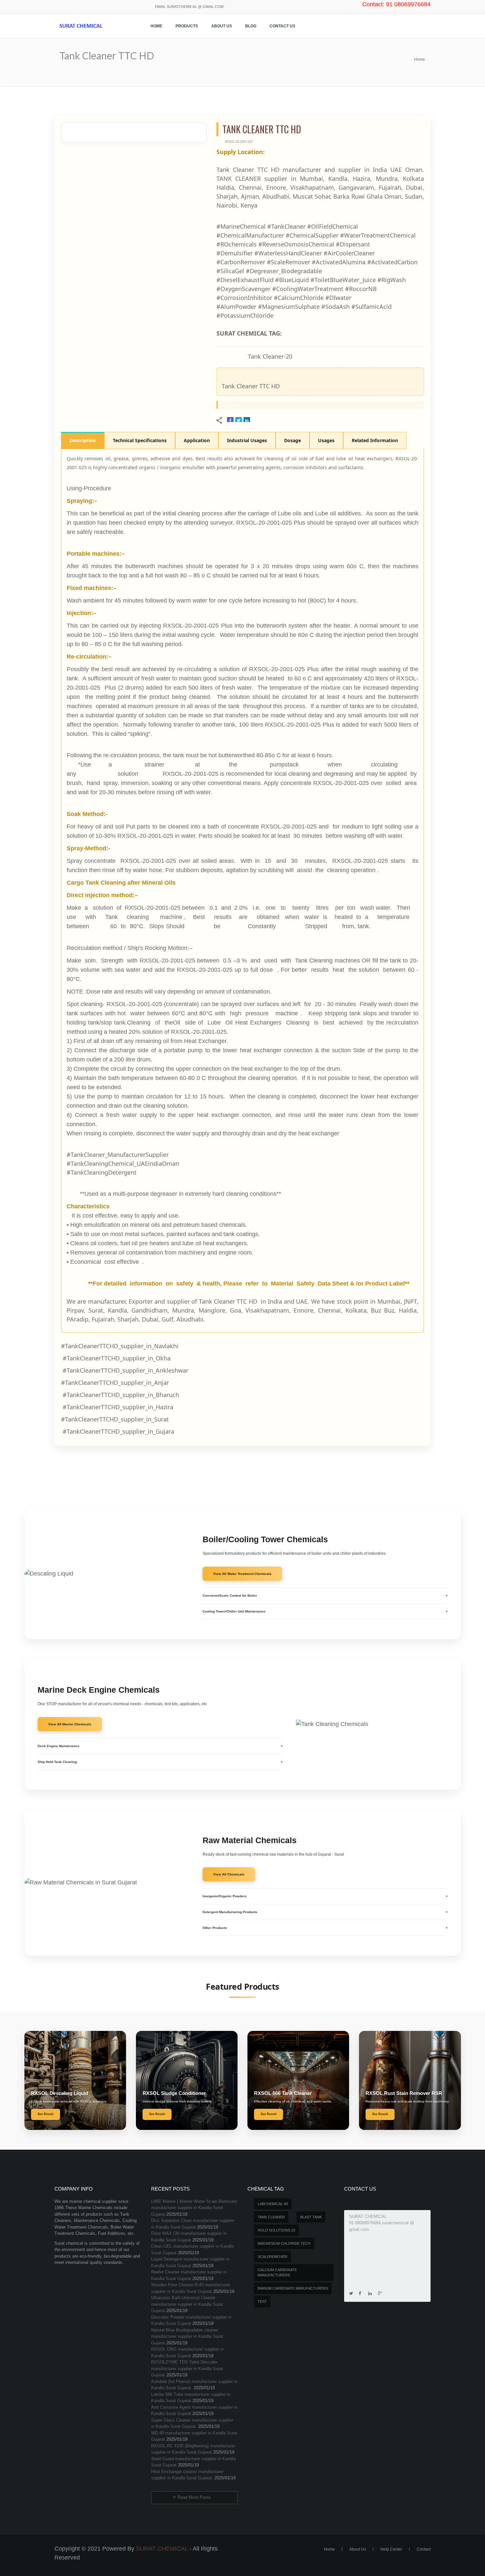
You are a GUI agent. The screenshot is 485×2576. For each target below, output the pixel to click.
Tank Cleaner (271, 2217)
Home (156, 26)
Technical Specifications (140, 440)
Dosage (292, 440)
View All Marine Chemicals (70, 1724)
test (262, 2301)
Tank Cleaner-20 (270, 356)
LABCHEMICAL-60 (273, 2204)
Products (187, 26)
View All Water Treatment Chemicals (242, 1574)
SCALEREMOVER (273, 2257)
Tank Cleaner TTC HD (251, 386)
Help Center (391, 2549)
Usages (326, 440)
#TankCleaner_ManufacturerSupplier (118, 1155)
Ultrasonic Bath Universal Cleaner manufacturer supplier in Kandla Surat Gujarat (187, 2304)
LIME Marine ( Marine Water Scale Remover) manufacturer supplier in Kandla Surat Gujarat (194, 2208)
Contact (424, 2549)
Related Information (375, 440)
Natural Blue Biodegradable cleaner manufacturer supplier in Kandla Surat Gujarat (187, 2336)
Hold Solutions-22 (276, 2230)
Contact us (282, 26)
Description (83, 440)
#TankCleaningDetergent (102, 1172)
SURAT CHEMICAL (162, 2549)
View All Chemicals (229, 1874)
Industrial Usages (247, 440)
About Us (222, 26)
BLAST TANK (311, 2217)
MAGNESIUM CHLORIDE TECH (284, 2243)
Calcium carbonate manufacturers (277, 2273)
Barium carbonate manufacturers (293, 2288)
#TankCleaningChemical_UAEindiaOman (123, 1163)
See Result (46, 2114)
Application (197, 440)
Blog (251, 26)
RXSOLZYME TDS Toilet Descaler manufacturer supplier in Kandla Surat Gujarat (187, 2368)
